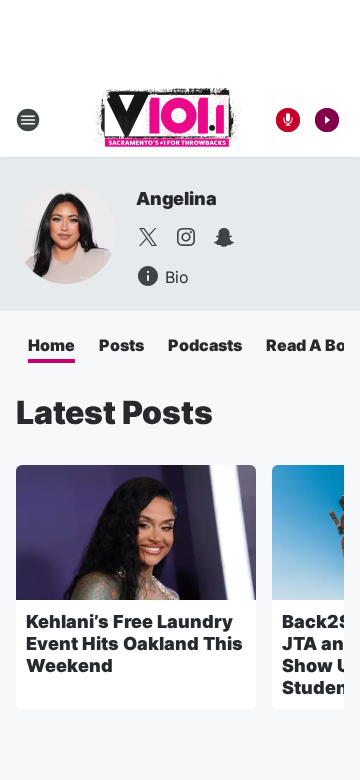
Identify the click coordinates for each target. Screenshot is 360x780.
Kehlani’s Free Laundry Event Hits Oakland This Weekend (134, 643)
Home (51, 345)
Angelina (176, 198)
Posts (121, 345)
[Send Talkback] (288, 120)
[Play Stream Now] (327, 120)
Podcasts (205, 345)
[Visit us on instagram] (186, 237)
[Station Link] (166, 120)
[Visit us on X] (148, 237)
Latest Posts (114, 412)
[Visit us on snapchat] (224, 237)
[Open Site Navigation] (28, 120)
